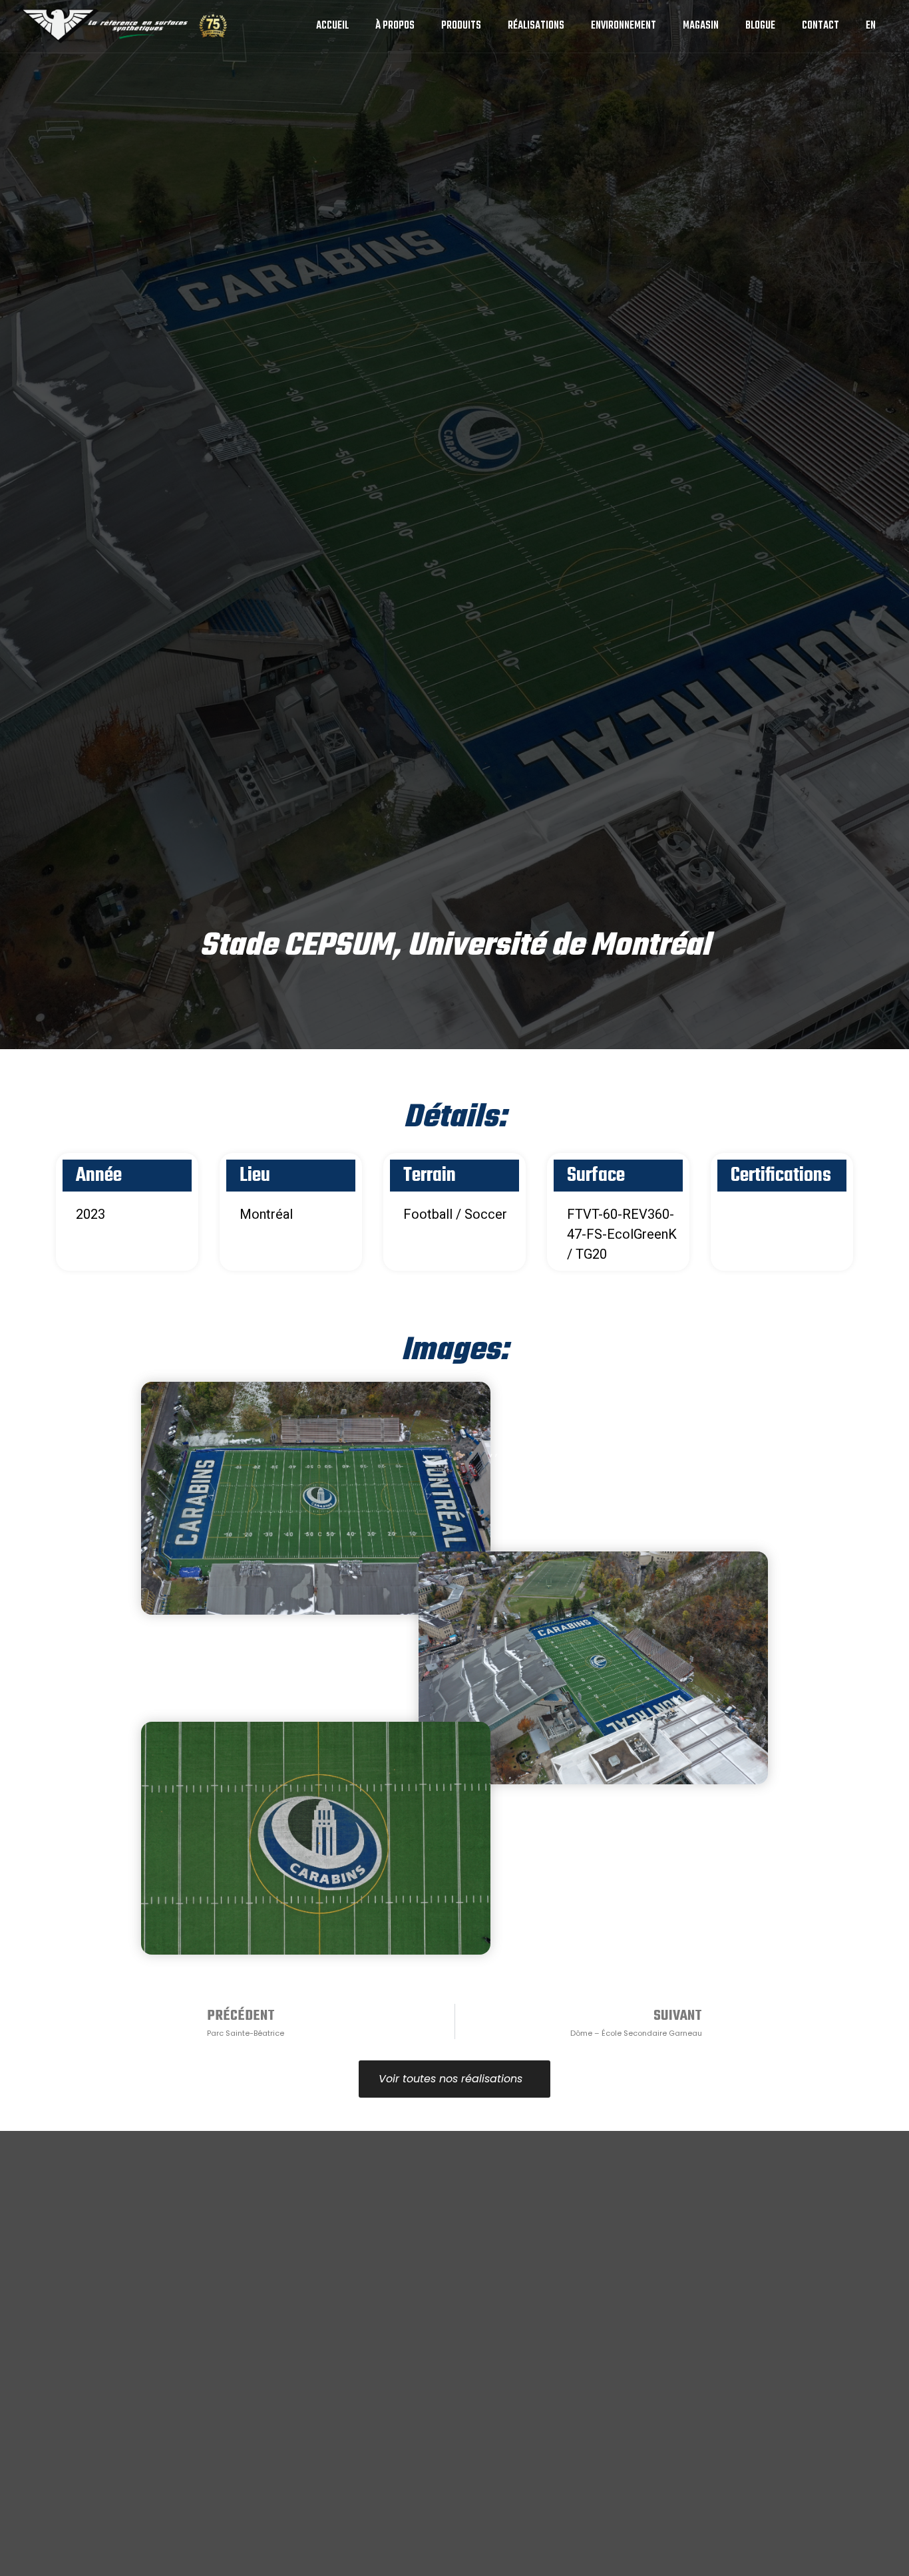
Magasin (701, 26)
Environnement (624, 26)
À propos (395, 26)
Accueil (332, 26)
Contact (820, 26)
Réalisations (536, 26)
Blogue (760, 26)
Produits (461, 26)
